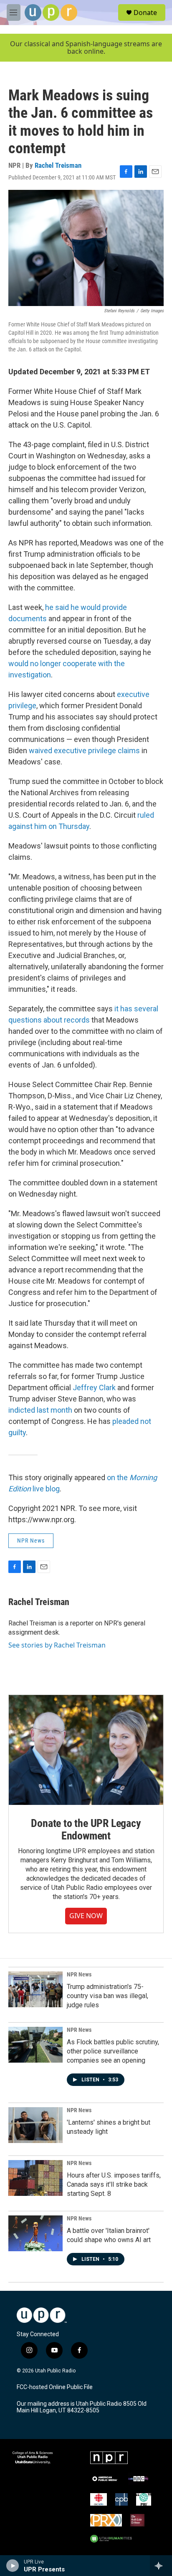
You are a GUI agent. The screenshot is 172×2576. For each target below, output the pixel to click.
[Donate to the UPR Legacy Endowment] (86, 1750)
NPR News (31, 1541)
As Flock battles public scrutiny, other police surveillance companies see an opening (113, 2051)
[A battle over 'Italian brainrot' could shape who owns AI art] (35, 2233)
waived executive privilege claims (83, 750)
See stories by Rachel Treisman (57, 1645)
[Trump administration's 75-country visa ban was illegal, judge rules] (35, 1989)
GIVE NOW (86, 1916)
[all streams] (161, 2566)
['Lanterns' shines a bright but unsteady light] (35, 2125)
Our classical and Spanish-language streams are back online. (86, 48)
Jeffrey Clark (94, 1388)
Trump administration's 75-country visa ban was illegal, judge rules (107, 1996)
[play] (13, 2566)
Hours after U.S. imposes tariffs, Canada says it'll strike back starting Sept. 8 (114, 2184)
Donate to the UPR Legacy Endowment (86, 1829)
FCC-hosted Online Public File (55, 2387)
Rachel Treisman (58, 165)
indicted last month (40, 1410)
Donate (145, 12)
